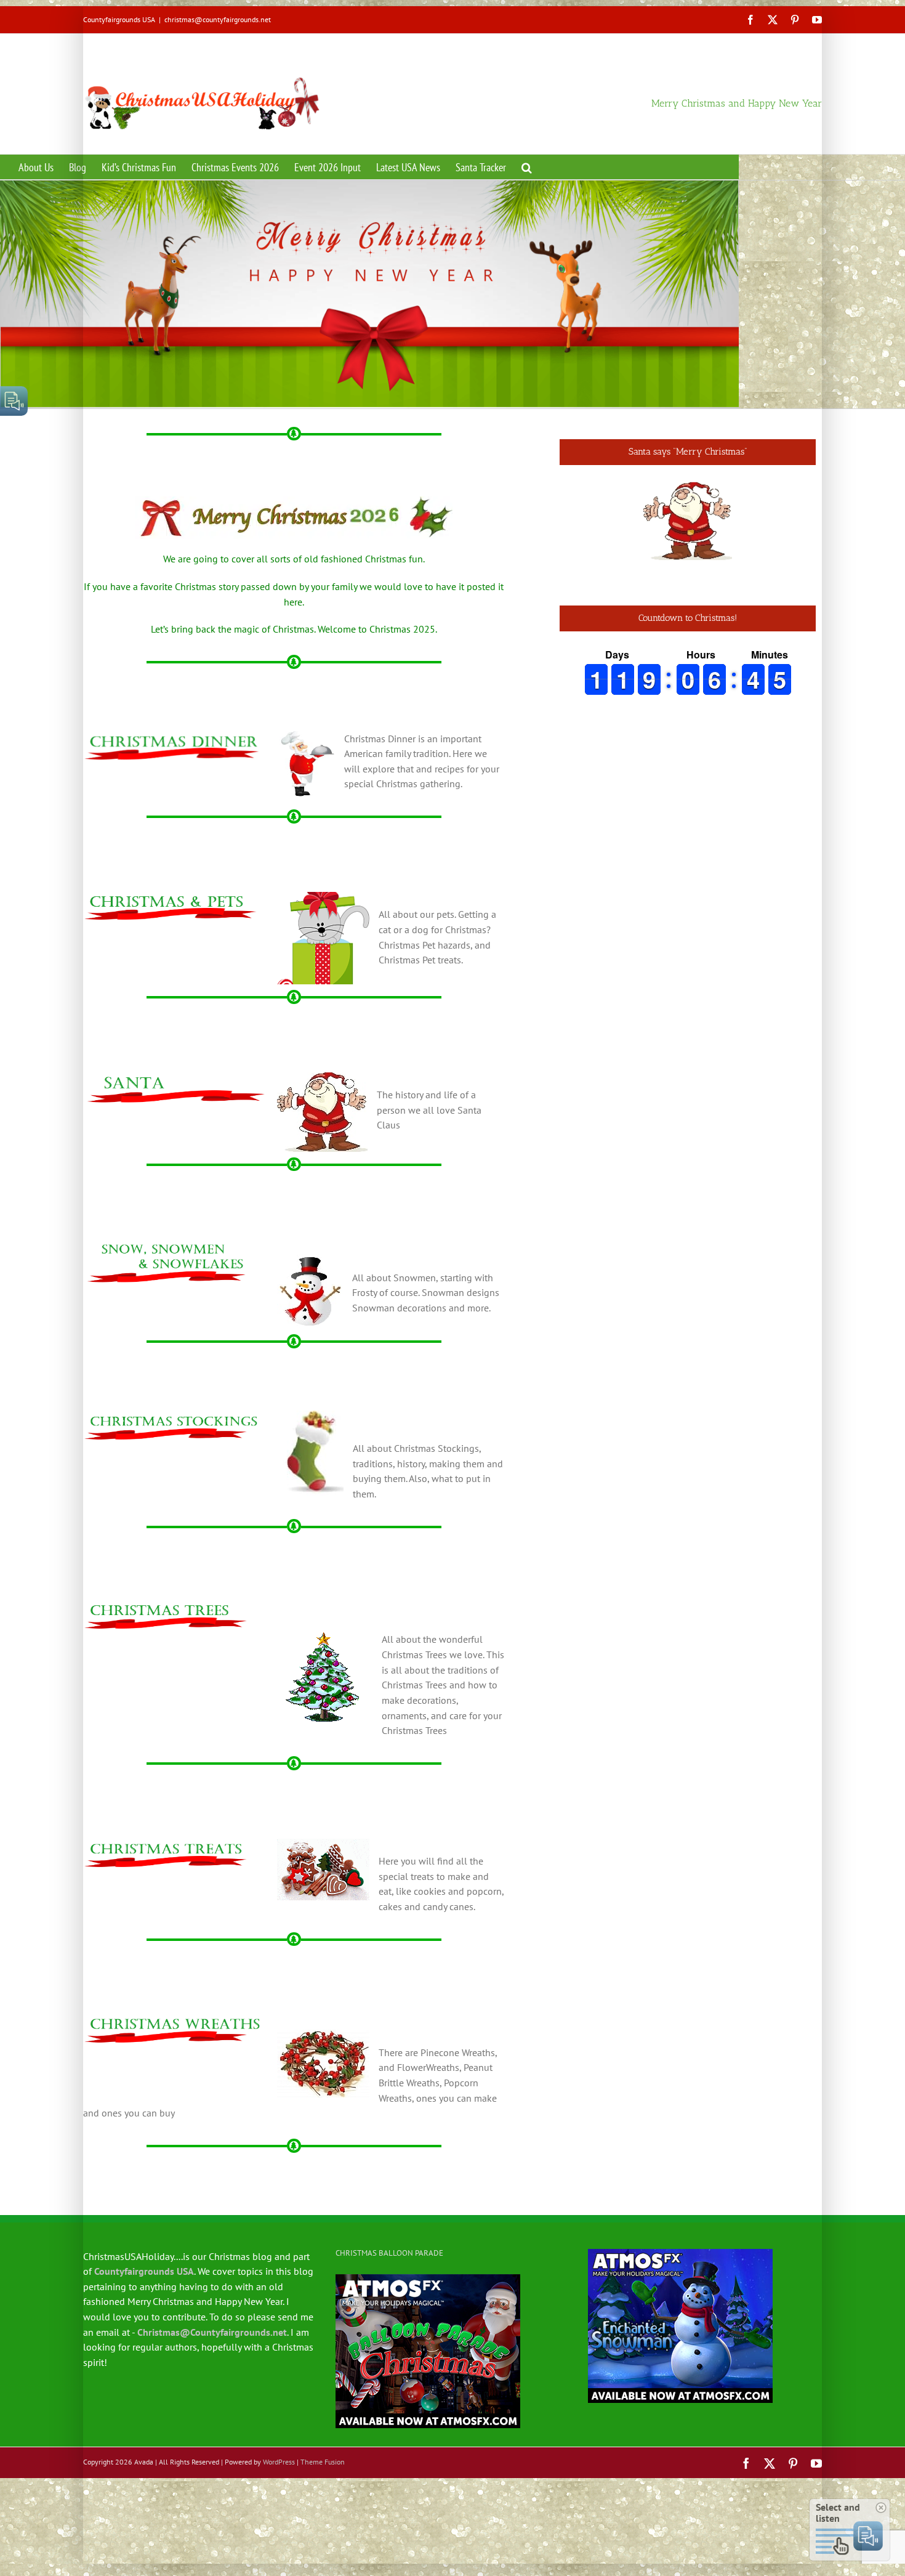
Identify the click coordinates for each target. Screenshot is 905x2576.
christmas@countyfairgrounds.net (218, 19)
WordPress (279, 2488)
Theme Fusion (323, 2488)
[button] (527, 167)
